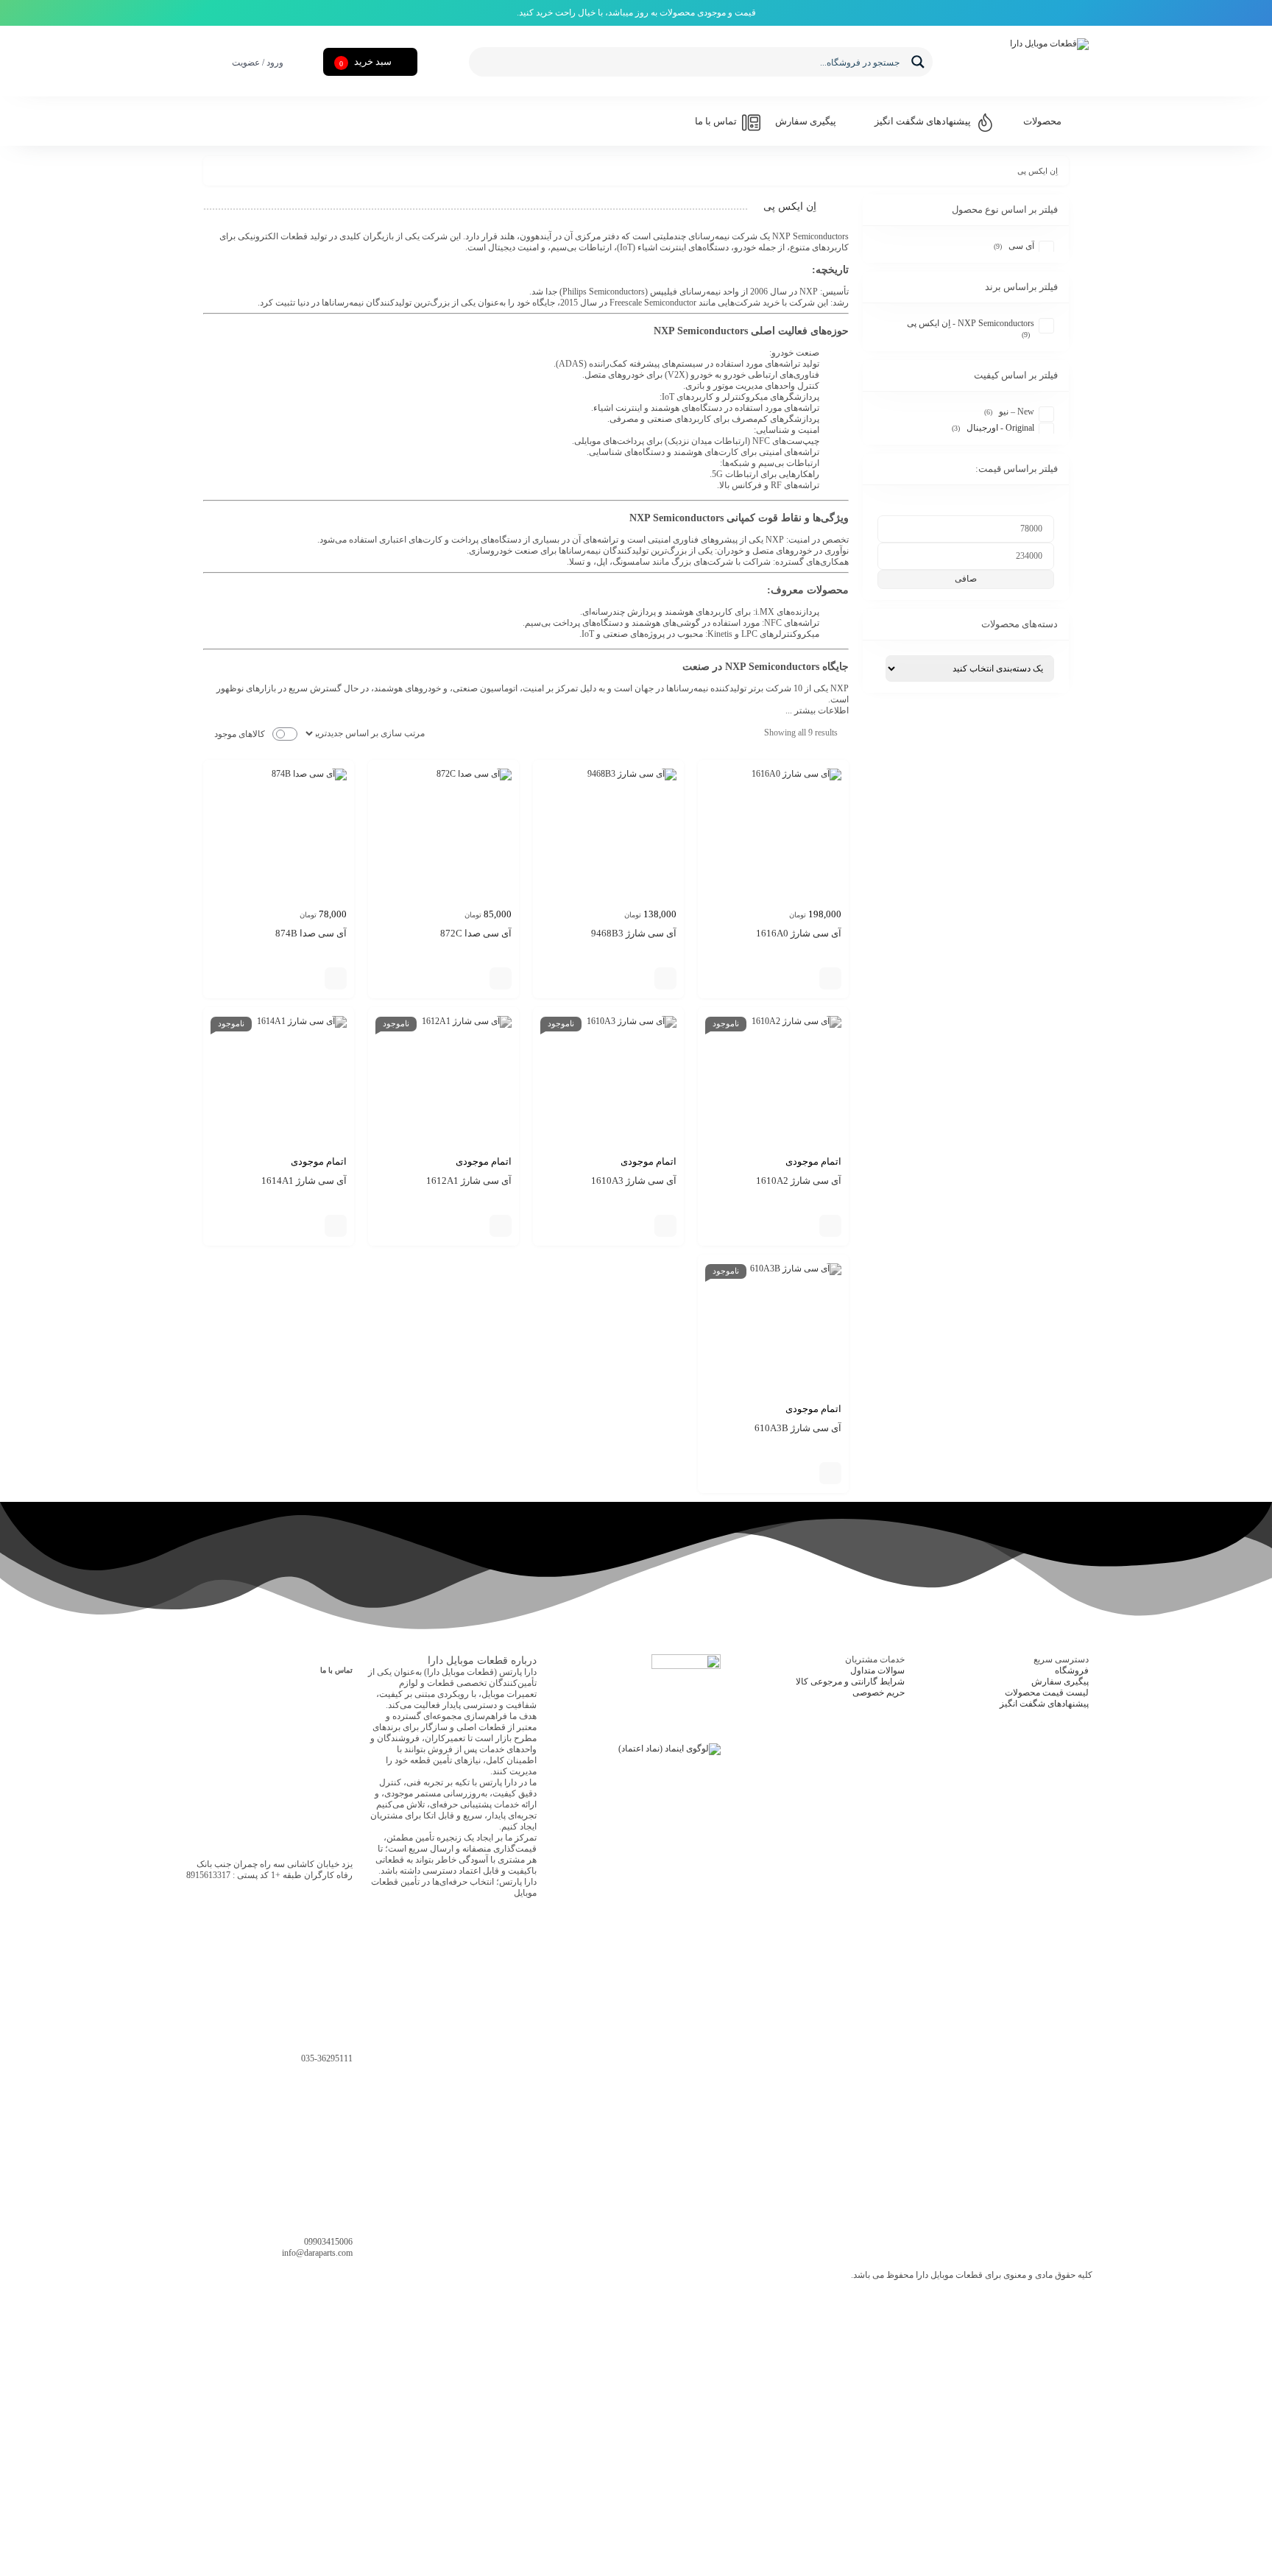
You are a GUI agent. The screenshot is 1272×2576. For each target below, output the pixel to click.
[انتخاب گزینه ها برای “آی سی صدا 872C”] (501, 978)
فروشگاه (1072, 1670)
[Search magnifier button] (918, 62)
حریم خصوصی (879, 1693)
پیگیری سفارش (1060, 1682)
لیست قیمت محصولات (1047, 1693)
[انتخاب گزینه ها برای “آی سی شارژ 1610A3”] (665, 1226)
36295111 (327, 2058)
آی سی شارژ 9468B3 (634, 933)
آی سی (1021, 246)
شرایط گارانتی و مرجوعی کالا (850, 1682)
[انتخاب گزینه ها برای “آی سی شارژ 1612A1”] (501, 1226)
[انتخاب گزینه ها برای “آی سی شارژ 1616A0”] (830, 978)
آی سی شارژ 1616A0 (799, 933)
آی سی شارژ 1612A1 (469, 1181)
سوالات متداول (877, 1670)
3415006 (328, 2242)
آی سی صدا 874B (311, 933)
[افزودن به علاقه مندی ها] (808, 978)
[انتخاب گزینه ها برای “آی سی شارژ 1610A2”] (830, 1226)
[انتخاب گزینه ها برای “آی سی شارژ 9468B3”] (665, 978)
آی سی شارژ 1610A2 (799, 1181)
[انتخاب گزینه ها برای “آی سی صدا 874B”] (336, 978)
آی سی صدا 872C (476, 933)
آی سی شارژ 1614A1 (304, 1181)
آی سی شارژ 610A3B (798, 1428)
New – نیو (1017, 412)
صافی (966, 579)
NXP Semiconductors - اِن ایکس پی (971, 323)
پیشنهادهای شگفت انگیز (1044, 1704)
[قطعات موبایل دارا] (1015, 62)
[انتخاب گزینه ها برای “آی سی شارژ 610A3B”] (830, 1473)
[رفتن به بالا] (29, 2518)
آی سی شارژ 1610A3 (634, 1181)
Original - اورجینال (1000, 428)
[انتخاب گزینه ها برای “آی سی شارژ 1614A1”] (336, 1226)
